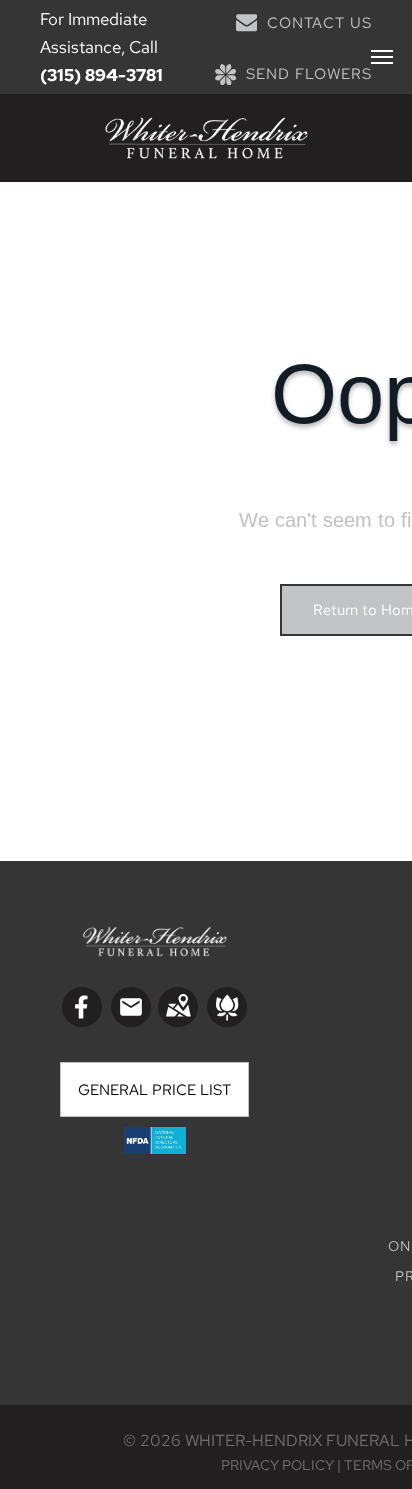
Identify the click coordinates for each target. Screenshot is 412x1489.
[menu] (382, 57)
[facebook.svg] (82, 1020)
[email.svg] (131, 1013)
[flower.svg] (227, 1020)
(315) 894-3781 (101, 75)
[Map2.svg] (178, 1020)
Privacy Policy (277, 1465)
